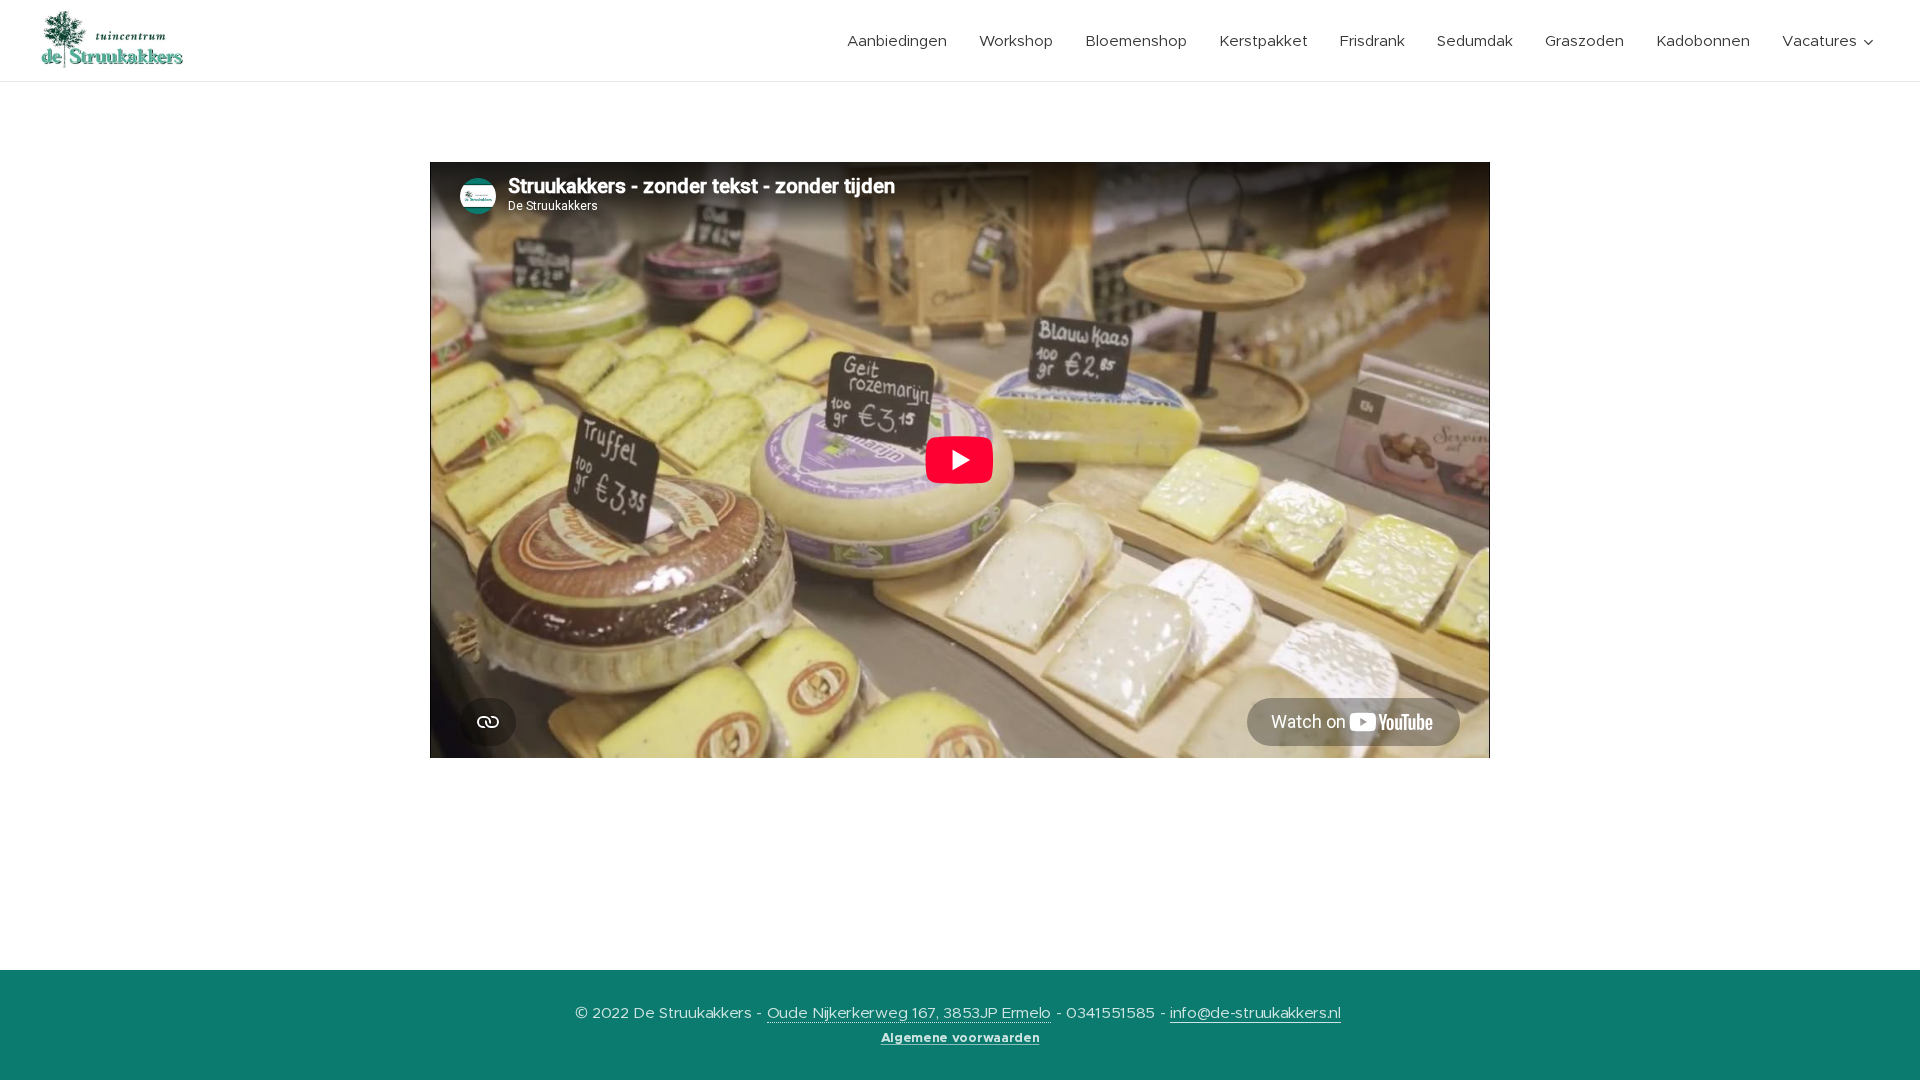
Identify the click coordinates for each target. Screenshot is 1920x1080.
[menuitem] (902, 41)
